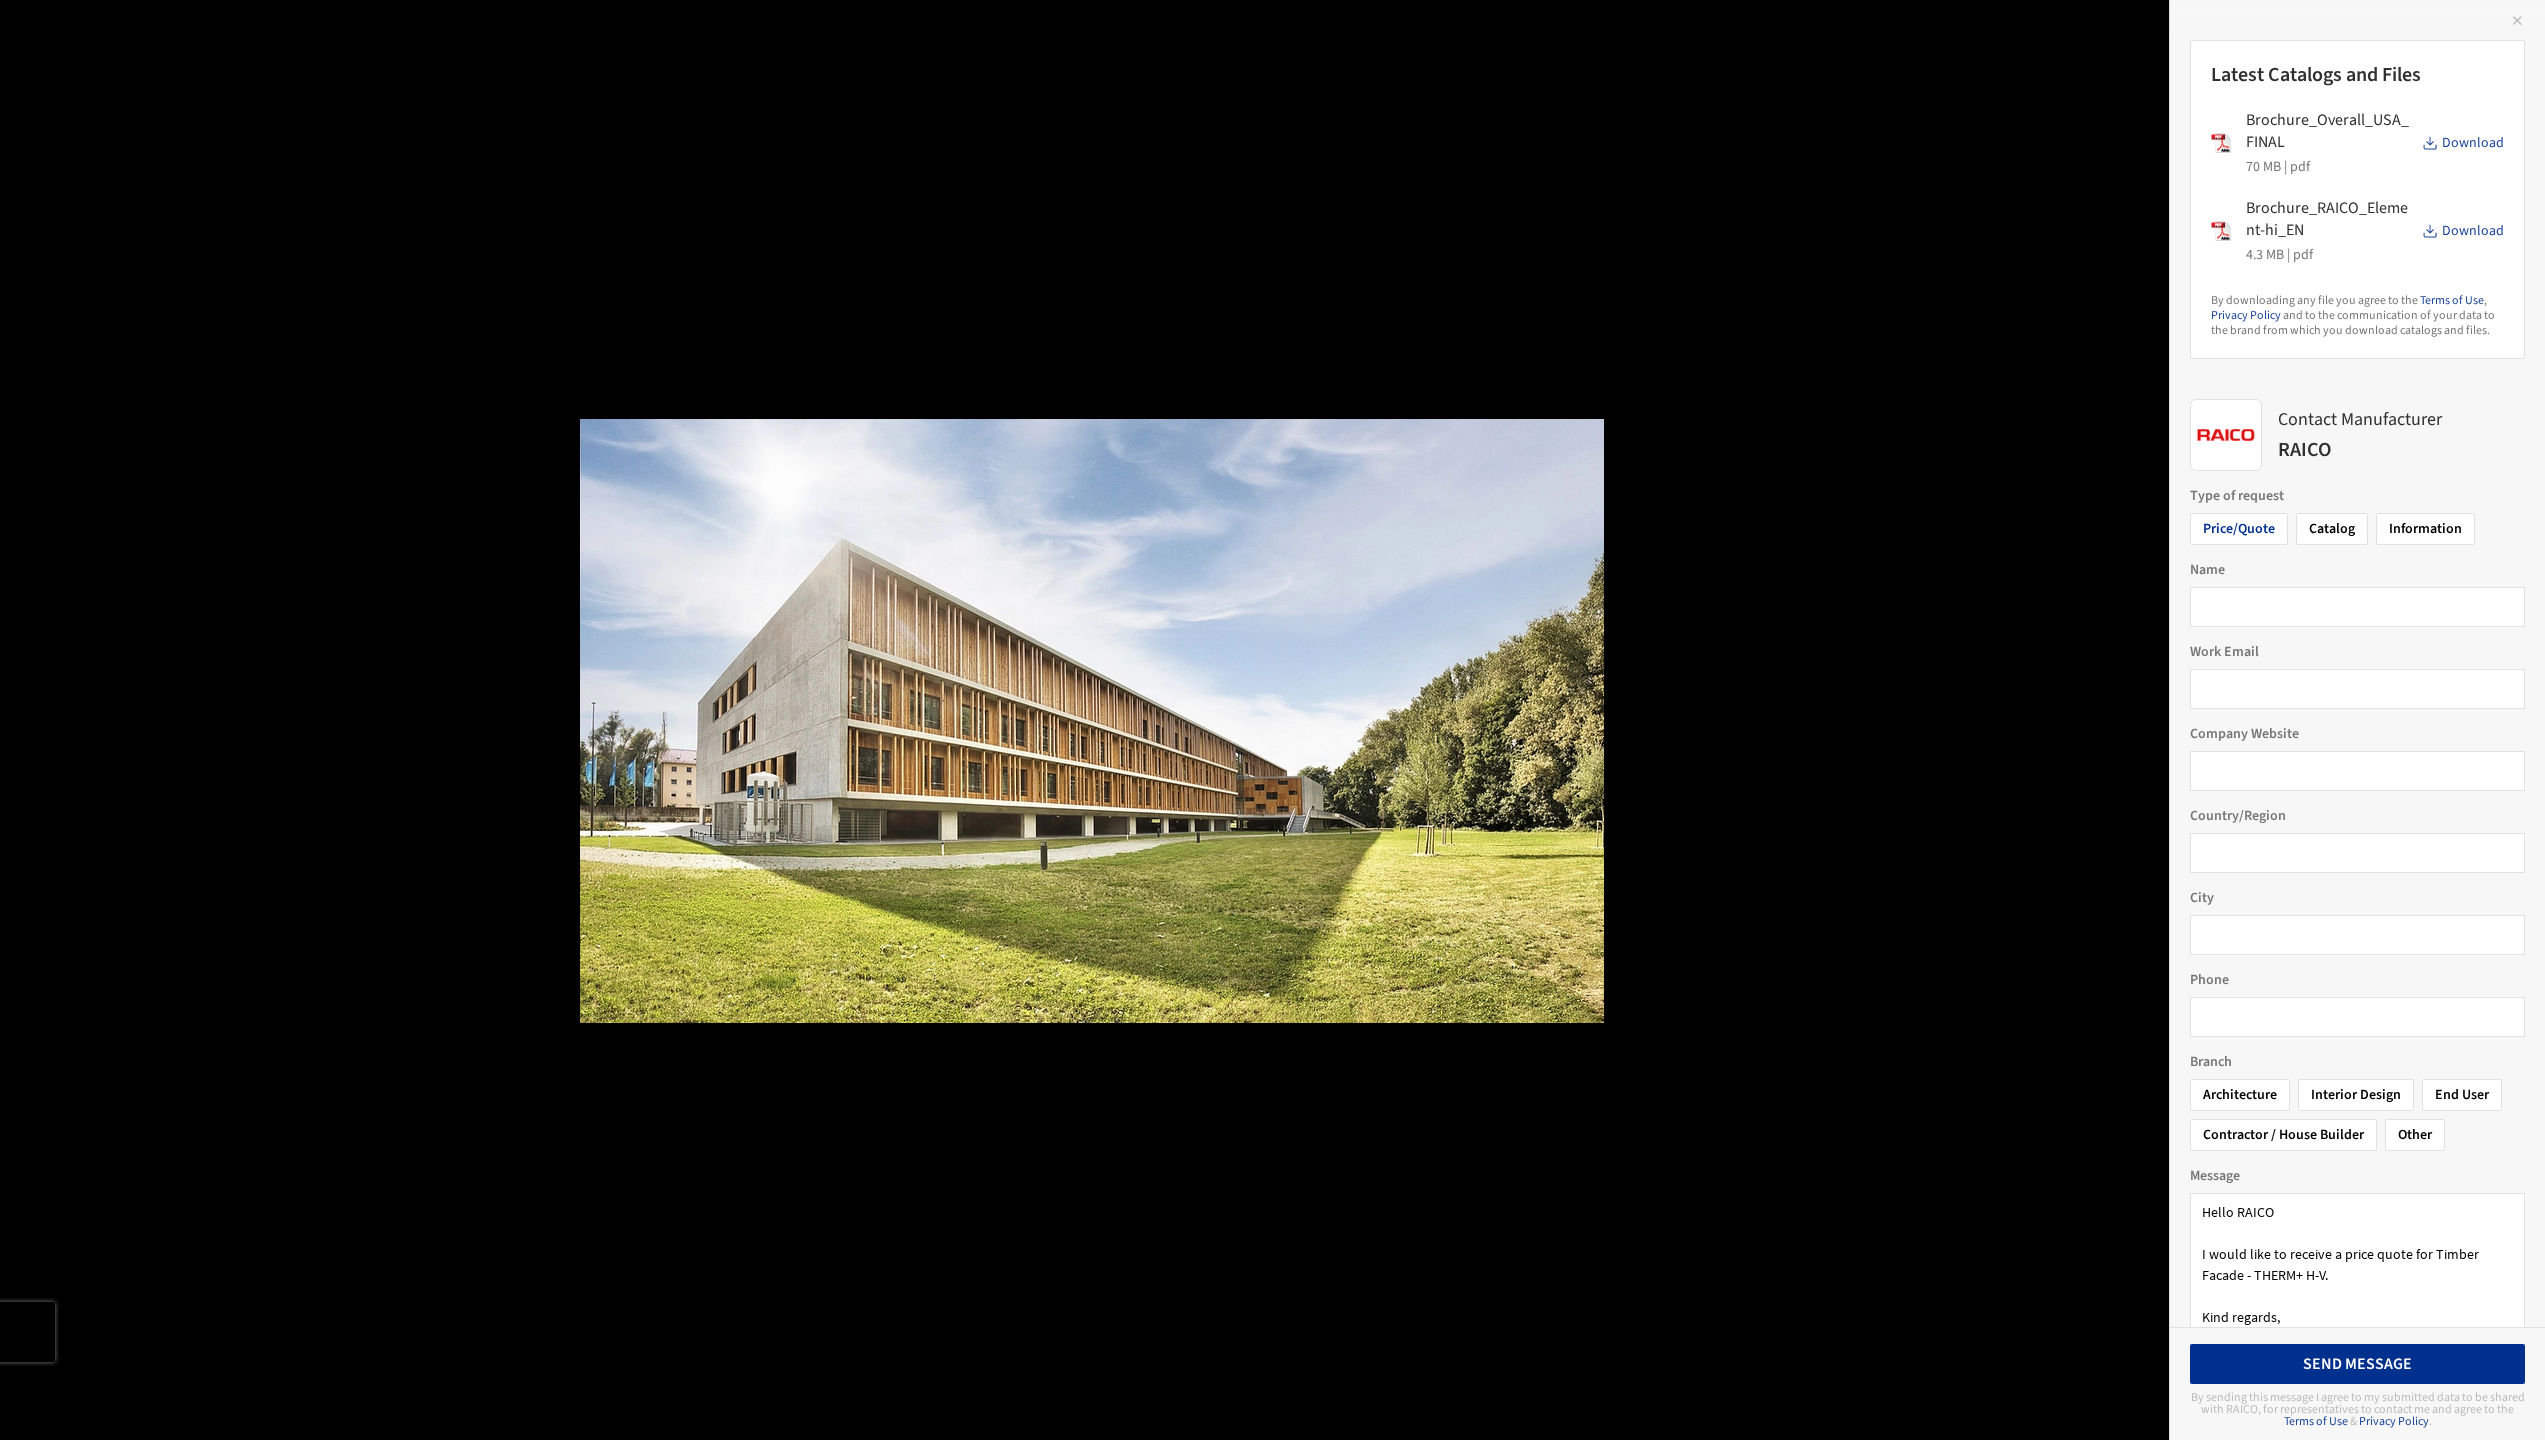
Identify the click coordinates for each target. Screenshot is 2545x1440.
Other (2415, 1135)
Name (2207, 570)
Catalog (2332, 529)
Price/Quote (2239, 529)
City (2202, 898)
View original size (234, 1397)
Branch (2211, 1062)
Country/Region (2238, 816)
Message (2215, 1176)
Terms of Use (2452, 300)
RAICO (362, 36)
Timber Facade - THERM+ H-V (174, 36)
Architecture (2240, 1095)
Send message (2357, 1364)
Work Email (2224, 652)
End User (2462, 1095)
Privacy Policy (2246, 315)
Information (2425, 529)
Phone (2209, 980)
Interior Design (2356, 1095)
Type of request (2237, 496)
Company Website (2244, 734)
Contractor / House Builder (2283, 1135)
